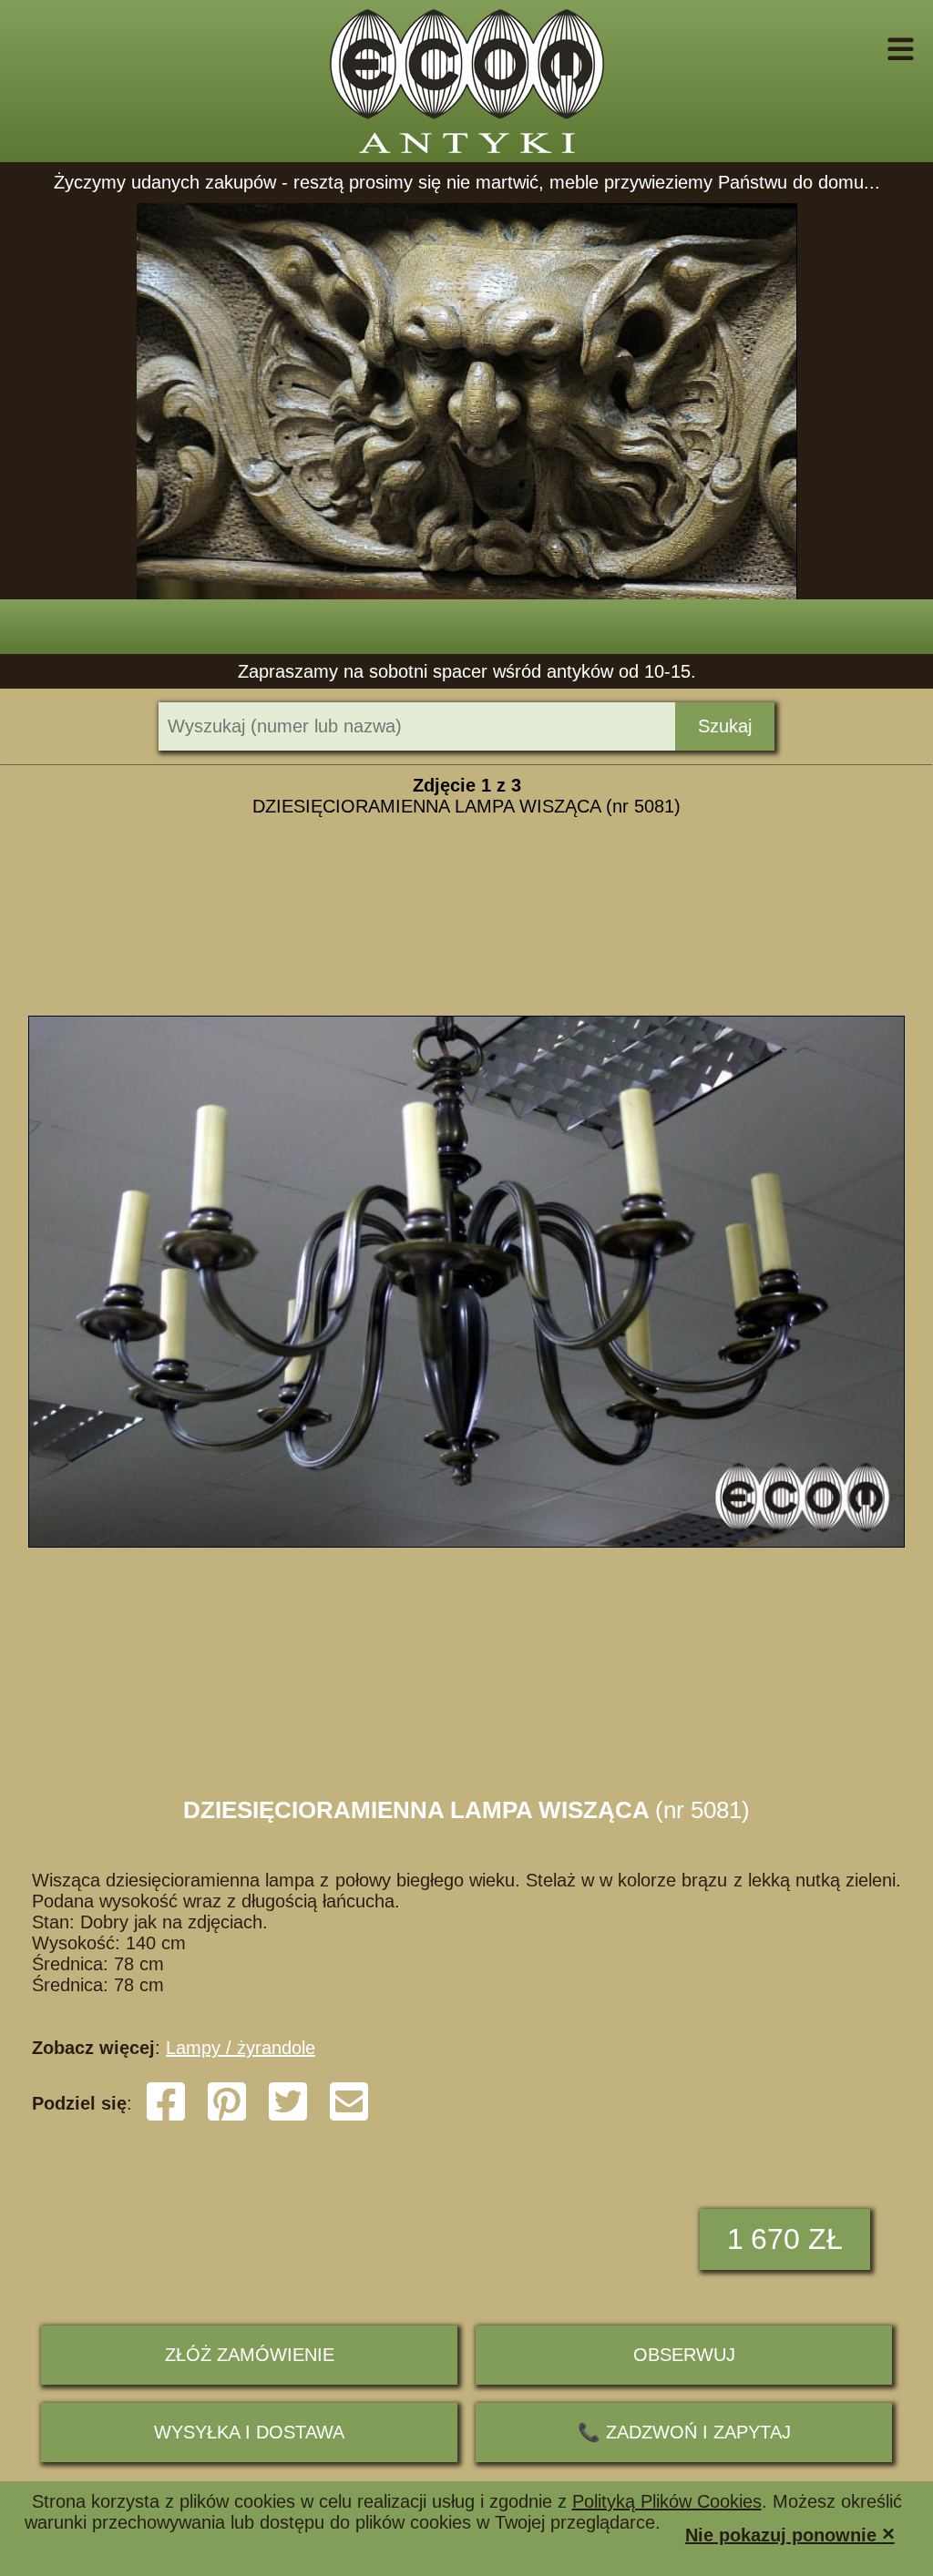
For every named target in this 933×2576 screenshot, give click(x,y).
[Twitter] (288, 2117)
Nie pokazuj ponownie (790, 2534)
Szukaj (725, 726)
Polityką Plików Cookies (667, 2501)
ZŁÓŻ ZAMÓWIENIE (250, 2355)
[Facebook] (166, 2117)
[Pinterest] (227, 2117)
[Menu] (875, 49)
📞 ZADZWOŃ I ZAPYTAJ (684, 2432)
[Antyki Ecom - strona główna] (466, 81)
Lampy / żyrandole (241, 2048)
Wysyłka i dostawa (249, 2432)
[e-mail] (349, 2117)
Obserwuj (684, 2355)
